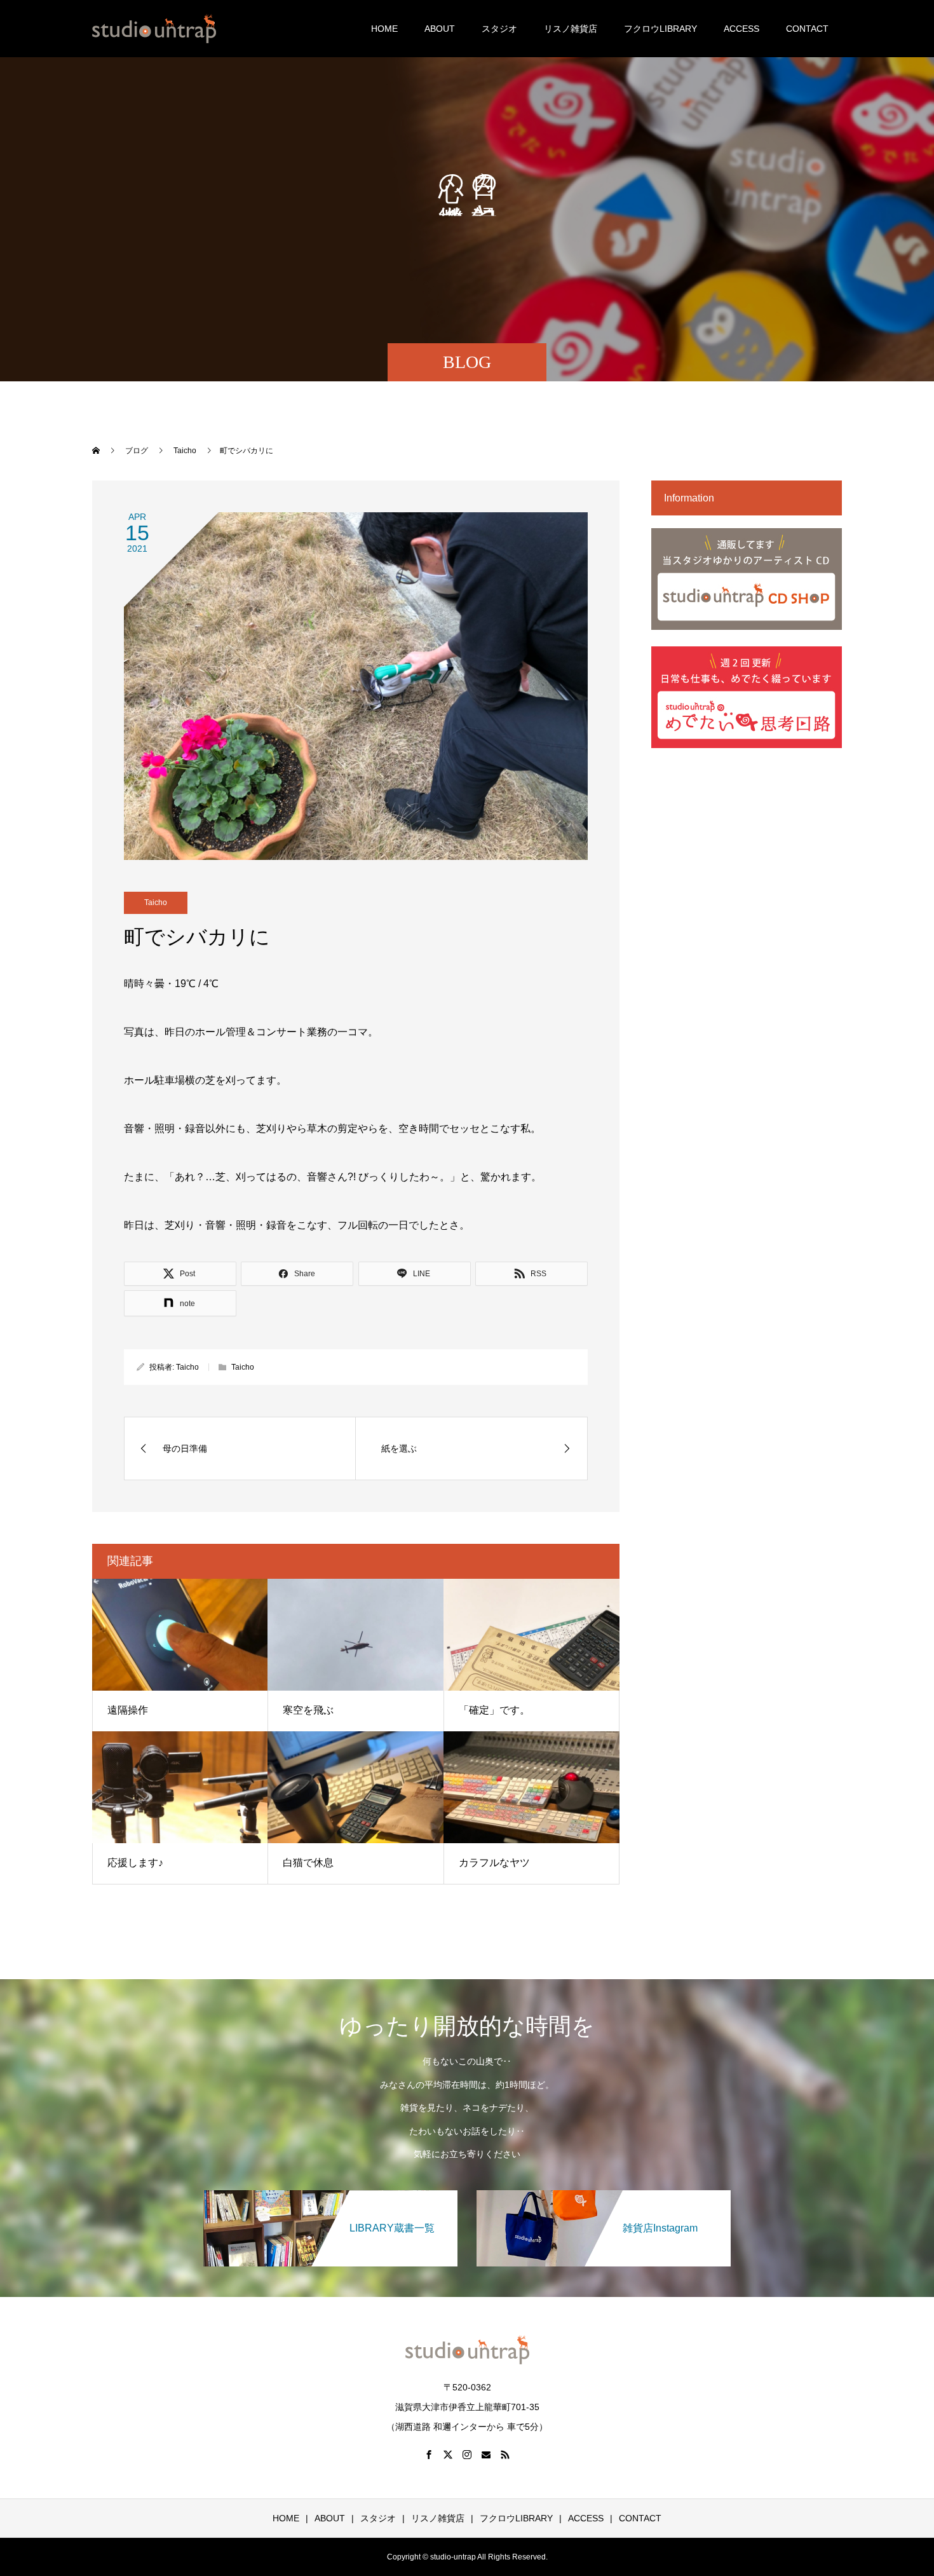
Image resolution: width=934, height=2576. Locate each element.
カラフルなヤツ (494, 1863)
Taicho (156, 903)
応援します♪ (135, 1863)
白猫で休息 (308, 1863)
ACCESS (741, 29)
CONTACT (807, 29)
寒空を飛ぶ (308, 1710)
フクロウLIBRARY (660, 29)
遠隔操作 (128, 1710)
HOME (384, 29)
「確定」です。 (494, 1710)
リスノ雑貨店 (571, 29)
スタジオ (499, 29)
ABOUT (440, 29)
